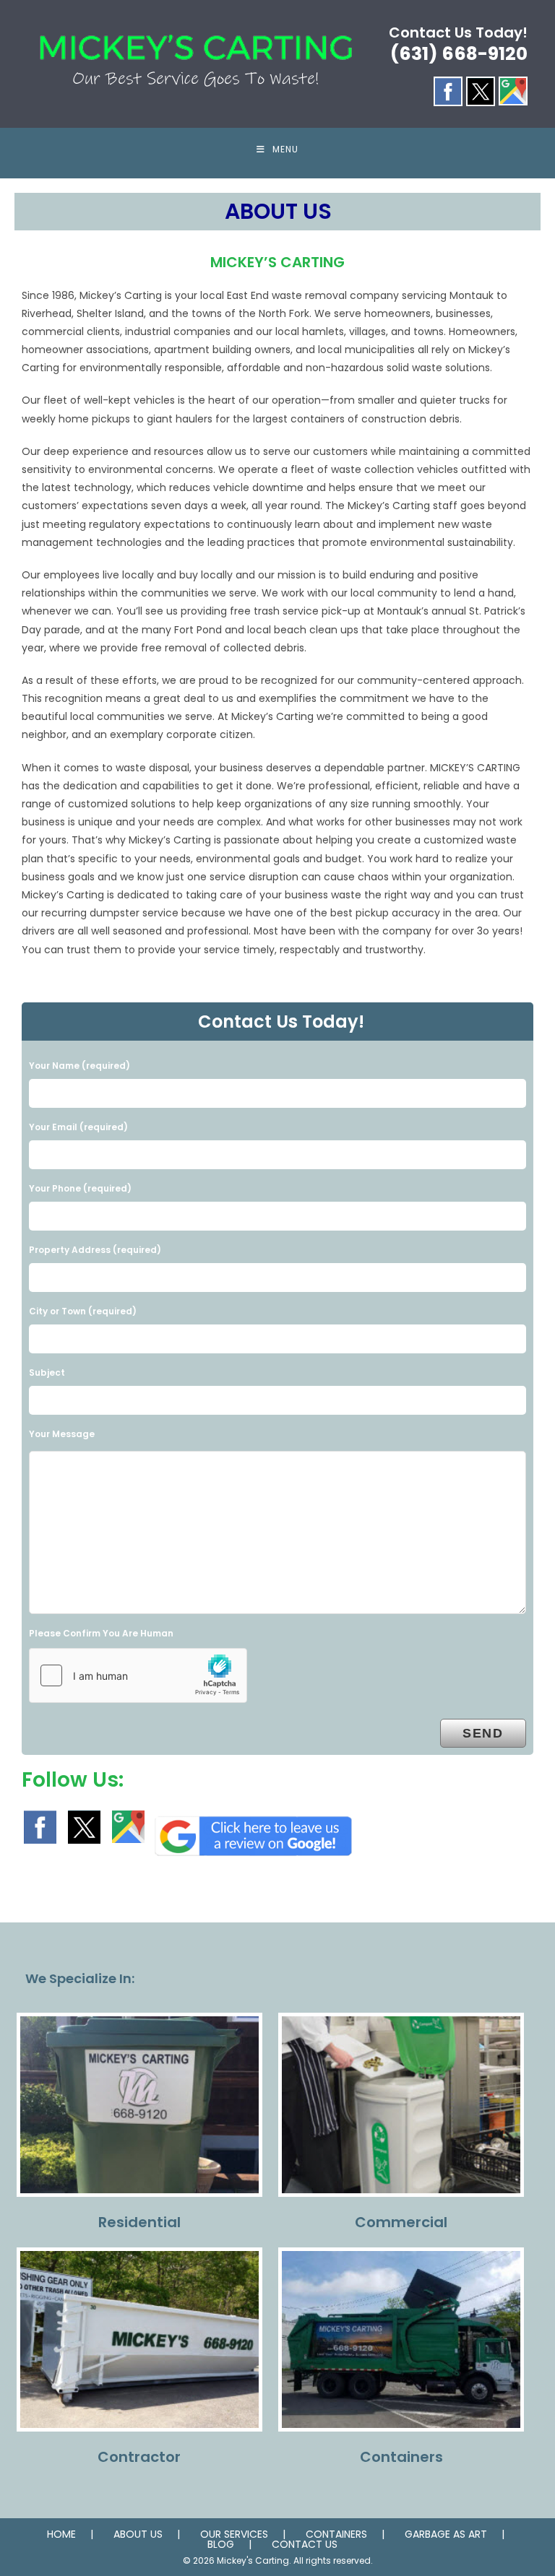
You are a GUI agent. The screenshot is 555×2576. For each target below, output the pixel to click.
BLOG (221, 2544)
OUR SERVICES (234, 2534)
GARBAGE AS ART (446, 2534)
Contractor (139, 2457)
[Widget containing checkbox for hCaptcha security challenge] (138, 1675)
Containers (401, 2457)
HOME (61, 2534)
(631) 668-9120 (459, 54)
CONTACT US (305, 2544)
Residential (139, 2222)
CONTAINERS (336, 2534)
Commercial (401, 2222)
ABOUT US (138, 2534)
